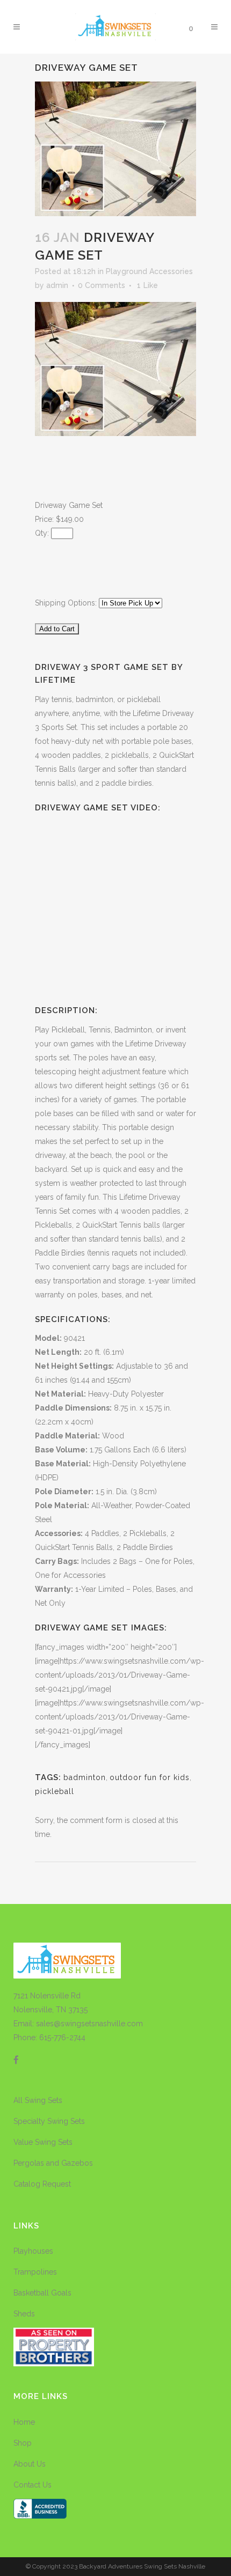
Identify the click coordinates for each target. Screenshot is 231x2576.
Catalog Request (42, 2184)
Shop (23, 2443)
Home (24, 2422)
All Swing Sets (38, 2100)
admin (57, 285)
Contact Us (33, 2485)
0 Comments (102, 285)
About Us (30, 2464)
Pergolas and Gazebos (53, 2163)
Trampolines (35, 2272)
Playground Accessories (149, 271)
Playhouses (33, 2251)
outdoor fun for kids (150, 1777)
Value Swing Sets (43, 2142)
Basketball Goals (42, 2293)
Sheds (24, 2314)
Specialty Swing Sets (49, 2121)
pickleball (55, 1791)
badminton (85, 1777)
